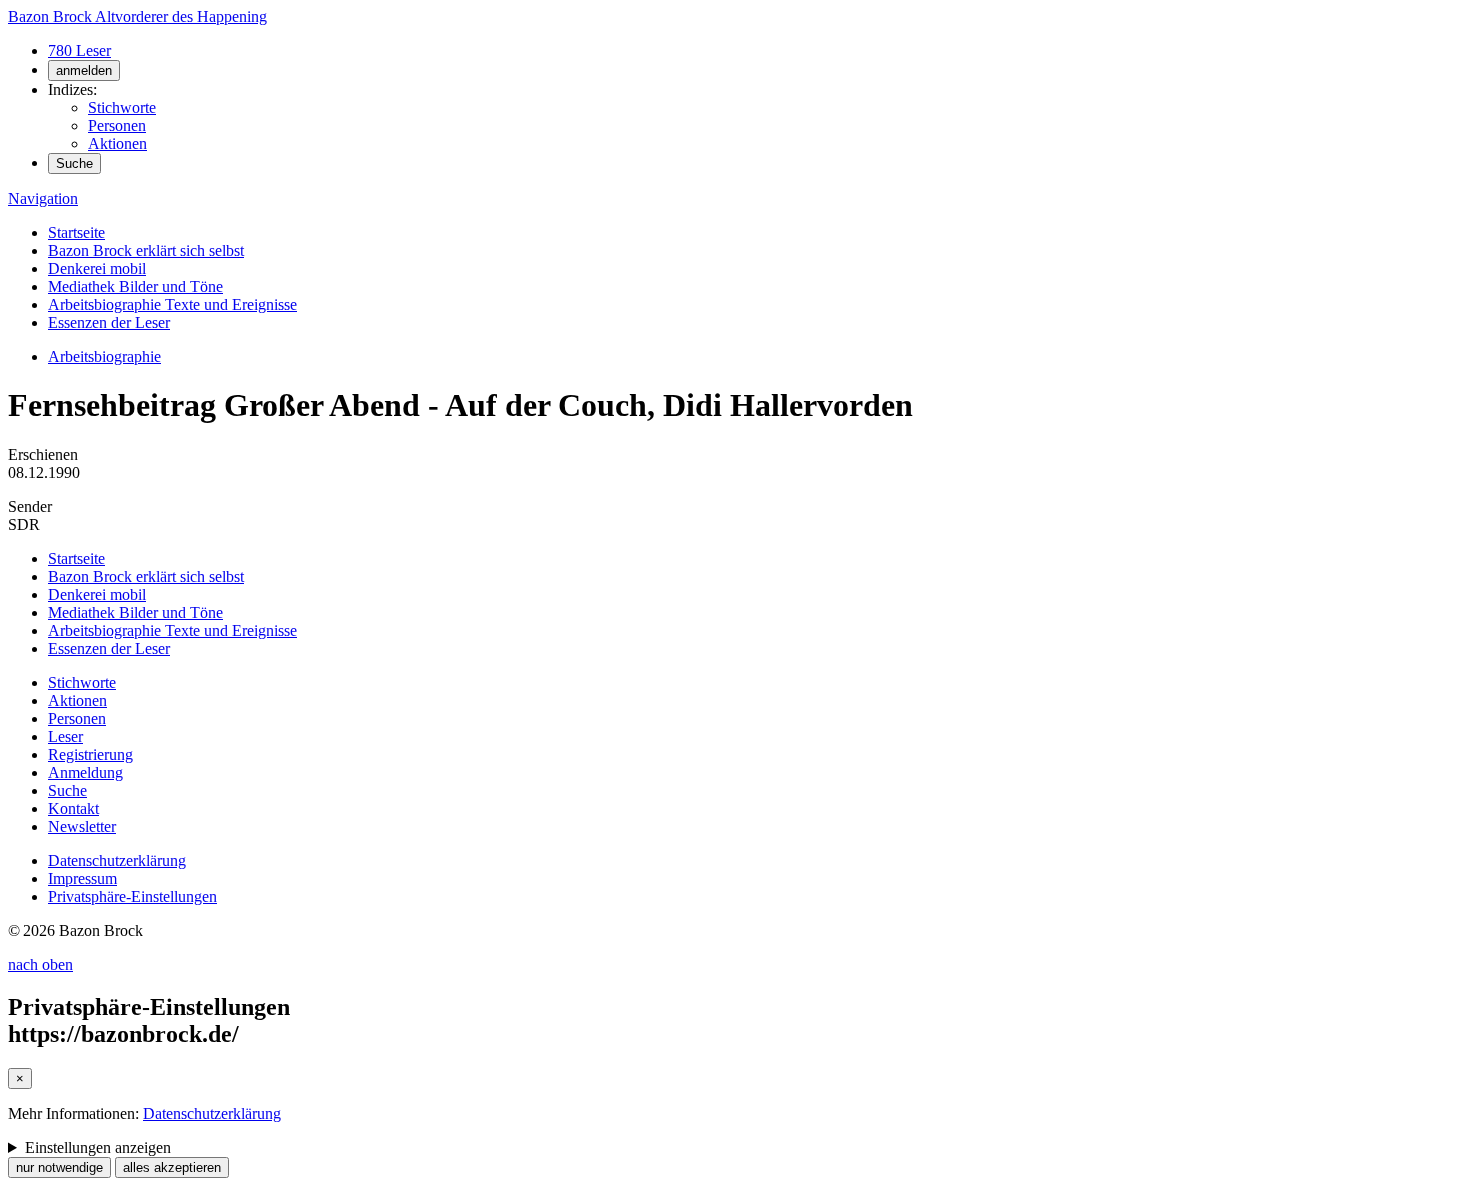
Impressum (82, 878)
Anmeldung (85, 772)
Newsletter (82, 826)
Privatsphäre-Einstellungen (132, 896)
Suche (74, 163)
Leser (65, 736)
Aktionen (117, 143)
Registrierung (90, 754)
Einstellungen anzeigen (98, 1147)
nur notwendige (59, 1167)
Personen (117, 125)
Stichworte (122, 107)
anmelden (84, 70)
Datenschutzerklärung (117, 860)
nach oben (40, 964)
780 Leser (79, 50)
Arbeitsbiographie (104, 356)
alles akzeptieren (172, 1167)
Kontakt (73, 808)
